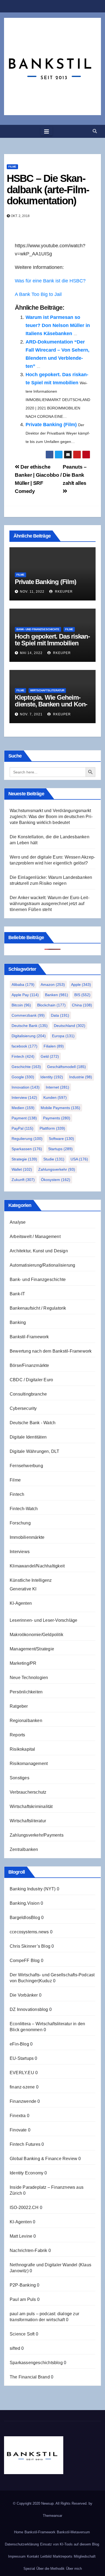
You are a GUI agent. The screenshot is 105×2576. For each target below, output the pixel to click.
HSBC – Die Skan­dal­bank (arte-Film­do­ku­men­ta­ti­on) (48, 190)
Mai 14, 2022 (31, 653)
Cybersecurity (23, 1408)
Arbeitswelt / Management (35, 1237)
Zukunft (23, 1180)
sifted (15, 2348)
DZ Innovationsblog (29, 2009)
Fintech (23, 1056)
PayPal (22, 1128)
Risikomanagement (29, 1764)
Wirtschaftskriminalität (31, 1806)
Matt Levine (21, 2236)
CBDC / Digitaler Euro (31, 1380)
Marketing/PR (23, 1663)
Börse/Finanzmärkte (29, 1365)
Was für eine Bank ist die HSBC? (50, 281)
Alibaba (23, 985)
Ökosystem (56, 1180)
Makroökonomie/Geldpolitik (36, 1635)
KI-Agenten (21, 1603)
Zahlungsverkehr (57, 1169)
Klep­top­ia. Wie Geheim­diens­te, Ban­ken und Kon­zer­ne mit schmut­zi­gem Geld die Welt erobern (51, 708)
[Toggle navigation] (47, 131)
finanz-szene (22, 2087)
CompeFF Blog (25, 1961)
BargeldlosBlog (25, 1918)
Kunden (55, 1097)
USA (79, 1159)
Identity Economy (27, 2173)
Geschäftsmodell (66, 1067)
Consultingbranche (28, 1394)
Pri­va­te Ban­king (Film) (51, 425)
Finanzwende (23, 2101)
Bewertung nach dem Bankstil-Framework (51, 1351)
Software (61, 1139)
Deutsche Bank (30, 1026)
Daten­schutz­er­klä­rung (22, 2544)
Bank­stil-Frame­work (40, 2532)
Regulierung (27, 1139)
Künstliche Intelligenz (31, 1580)
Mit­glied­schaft (85, 2556)
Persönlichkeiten (26, 1692)
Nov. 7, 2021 (31, 714)
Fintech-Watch (24, 1509)
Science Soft (22, 2334)
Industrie (81, 1077)
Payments (57, 1118)
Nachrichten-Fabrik (29, 2250)
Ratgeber (19, 1706)
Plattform (52, 1128)
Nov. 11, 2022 (32, 592)
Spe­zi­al (29, 2569)
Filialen (54, 1046)
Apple (81, 985)
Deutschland (70, 1026)
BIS (82, 995)
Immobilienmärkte (27, 1537)
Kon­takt (33, 2556)
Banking (18, 1322)
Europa (63, 1036)
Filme (12, 167)
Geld (50, 1056)
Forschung (20, 1523)
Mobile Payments (60, 1108)
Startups (60, 1149)
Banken (57, 995)
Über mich (74, 2569)
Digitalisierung (29, 1036)
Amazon (53, 985)
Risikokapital (22, 1749)
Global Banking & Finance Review (43, 2159)
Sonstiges (20, 1778)
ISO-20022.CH (24, 2208)
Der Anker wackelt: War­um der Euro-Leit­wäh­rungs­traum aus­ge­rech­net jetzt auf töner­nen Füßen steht (50, 904)
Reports (17, 1735)
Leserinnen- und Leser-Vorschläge (43, 1620)
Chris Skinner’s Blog (30, 1946)
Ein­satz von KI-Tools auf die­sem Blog (70, 2544)
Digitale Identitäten (28, 1437)
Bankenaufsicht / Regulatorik (38, 1308)
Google (23, 1077)
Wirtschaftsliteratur (47, 690)
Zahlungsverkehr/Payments (37, 1835)
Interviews (20, 1552)
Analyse (18, 1222)
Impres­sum (17, 2556)
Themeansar (52, 2516)
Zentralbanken (24, 1849)
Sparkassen (27, 1149)
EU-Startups (22, 2058)
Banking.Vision (25, 1903)
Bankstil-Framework (29, 1337)
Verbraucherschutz (28, 1792)
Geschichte (26, 1067)
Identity (52, 1077)
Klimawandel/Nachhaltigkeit (37, 1566)
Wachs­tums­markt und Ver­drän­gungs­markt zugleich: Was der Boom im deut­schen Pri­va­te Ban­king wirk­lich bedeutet (51, 817)
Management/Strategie (32, 1649)
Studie (54, 1159)
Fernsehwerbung (26, 1466)
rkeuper (63, 592)
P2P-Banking (23, 2285)
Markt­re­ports (63, 2556)
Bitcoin (21, 1005)
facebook (24, 1046)
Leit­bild (46, 2556)
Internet (57, 1087)
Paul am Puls (23, 2299)
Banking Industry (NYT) (33, 1889)
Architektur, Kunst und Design (39, 1251)
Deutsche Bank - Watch (33, 1423)
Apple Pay (25, 995)
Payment (24, 1118)
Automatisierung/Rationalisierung (42, 1265)
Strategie (24, 1159)
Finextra (18, 2116)
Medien (23, 1108)
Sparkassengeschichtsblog (36, 2363)
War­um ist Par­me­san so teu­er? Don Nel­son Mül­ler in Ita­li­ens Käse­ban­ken (58, 325)
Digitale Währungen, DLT (35, 1451)
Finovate (18, 2130)
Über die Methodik (50, 2569)
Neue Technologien (29, 1678)
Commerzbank (28, 1015)
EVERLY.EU (22, 2073)
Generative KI (23, 1589)
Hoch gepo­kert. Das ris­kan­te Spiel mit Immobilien (52, 640)
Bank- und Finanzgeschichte (38, 629)
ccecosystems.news (29, 1932)
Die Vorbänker (24, 1995)
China (82, 1005)
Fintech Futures (25, 2144)
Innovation (26, 1087)
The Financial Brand (30, 2377)
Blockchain (51, 1005)
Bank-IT (17, 1294)
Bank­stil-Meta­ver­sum (73, 2532)
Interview (24, 1097)
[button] (95, 131)
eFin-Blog (19, 2044)
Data (60, 1015)
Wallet (22, 1169)
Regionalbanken (26, 1721)
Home (19, 2532)
